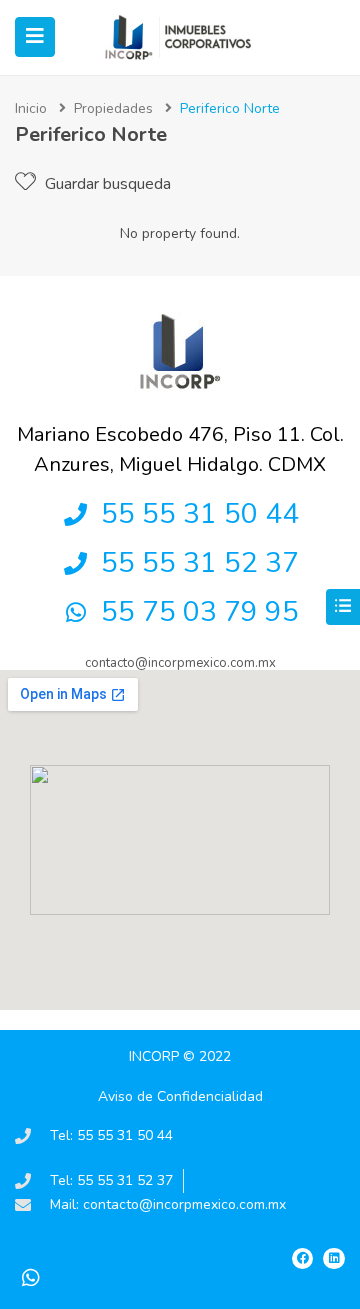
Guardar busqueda (106, 184)
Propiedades (113, 108)
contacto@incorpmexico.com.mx (180, 663)
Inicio (31, 108)
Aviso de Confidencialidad (180, 1096)
